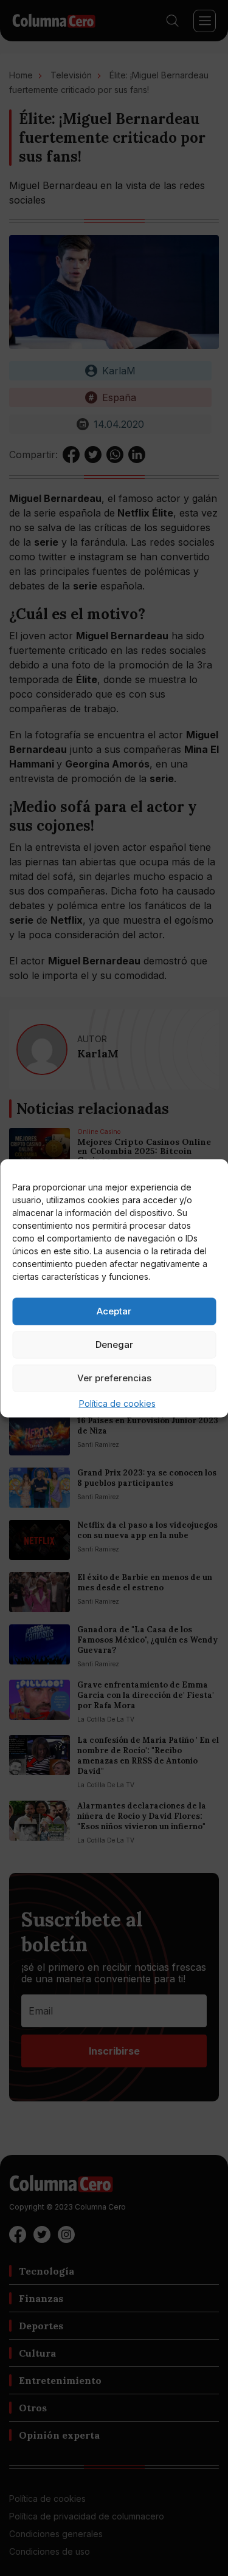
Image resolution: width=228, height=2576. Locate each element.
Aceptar (114, 1311)
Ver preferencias (114, 1378)
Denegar (114, 1345)
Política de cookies (117, 1403)
